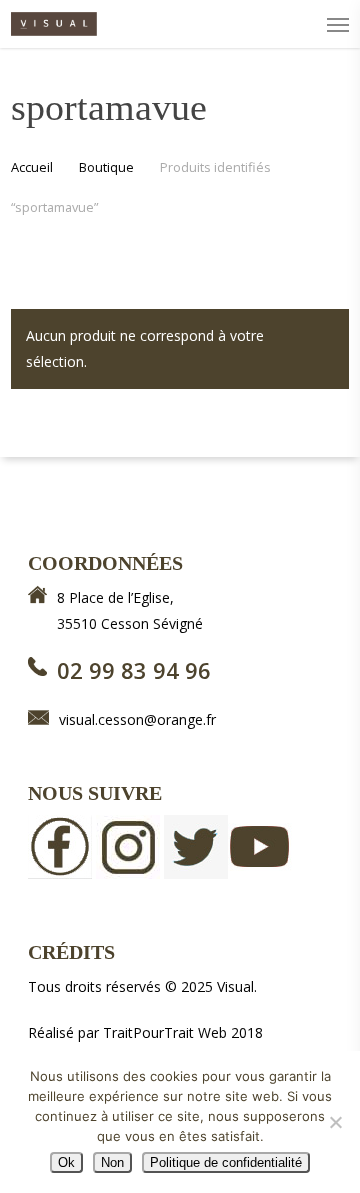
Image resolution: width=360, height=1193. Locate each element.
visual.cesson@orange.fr (137, 719)
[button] (338, 24)
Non (112, 1162)
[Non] (335, 1122)
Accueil (32, 167)
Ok (66, 1162)
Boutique (106, 167)
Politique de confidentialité (226, 1162)
